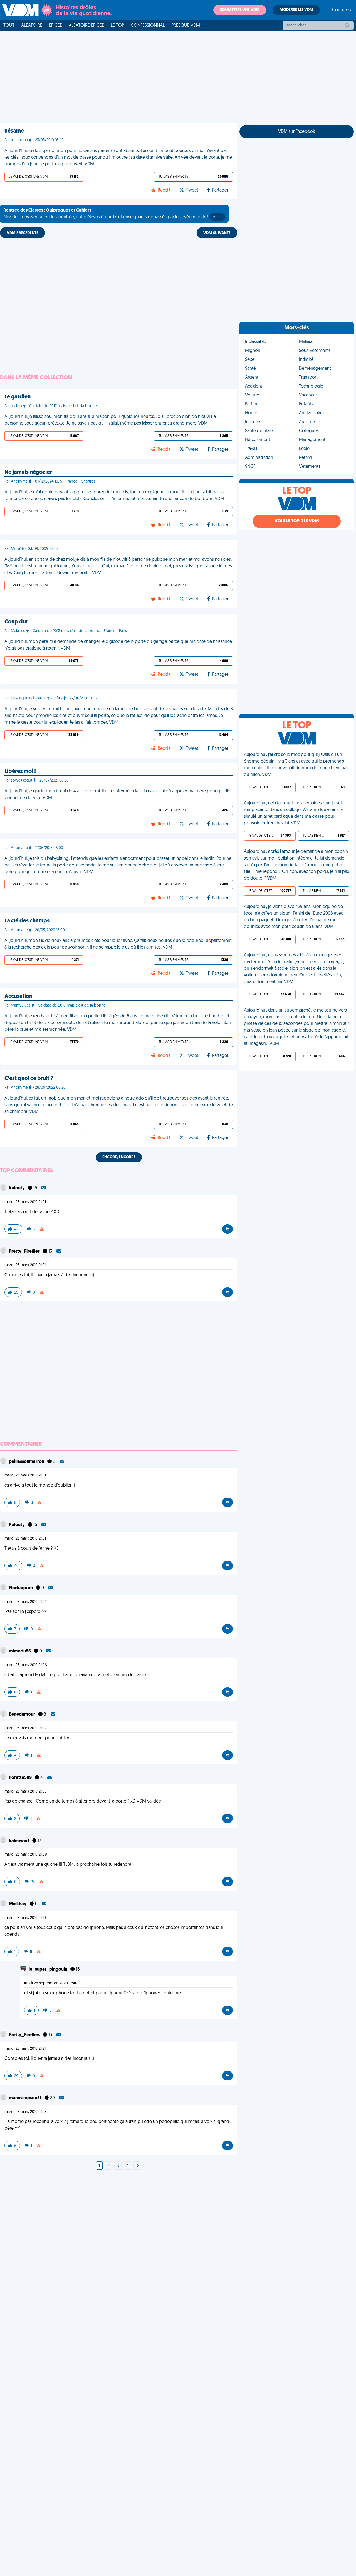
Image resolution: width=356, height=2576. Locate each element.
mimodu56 (20, 1651)
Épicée (55, 26)
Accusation (18, 996)
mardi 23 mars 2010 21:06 (26, 1665)
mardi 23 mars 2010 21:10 (25, 1918)
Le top (117, 26)
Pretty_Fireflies (25, 1252)
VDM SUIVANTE (217, 233)
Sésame (14, 131)
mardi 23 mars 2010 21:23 (25, 2112)
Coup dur (16, 622)
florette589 (21, 1778)
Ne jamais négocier (28, 472)
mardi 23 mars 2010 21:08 (26, 1855)
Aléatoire (32, 26)
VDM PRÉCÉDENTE (23, 233)
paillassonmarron (27, 1462)
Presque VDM (186, 26)
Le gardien (18, 397)
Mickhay (18, 1904)
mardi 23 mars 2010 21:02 (26, 1602)
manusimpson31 (26, 2098)
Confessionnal (148, 26)
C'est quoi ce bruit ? (29, 1079)
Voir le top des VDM (297, 521)
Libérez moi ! (20, 772)
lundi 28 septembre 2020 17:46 (51, 1983)
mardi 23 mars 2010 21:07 (26, 1728)
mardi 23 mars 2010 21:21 (25, 1265)
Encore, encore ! (119, 1157)
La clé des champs (27, 921)
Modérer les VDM (296, 10)
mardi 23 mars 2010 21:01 (25, 1202)
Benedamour (22, 1715)
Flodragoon (21, 1588)
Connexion (343, 10)
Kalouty (17, 1188)
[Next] (137, 2166)
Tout (9, 26)
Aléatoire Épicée (86, 26)
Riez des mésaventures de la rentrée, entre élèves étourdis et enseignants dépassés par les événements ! (113, 214)
